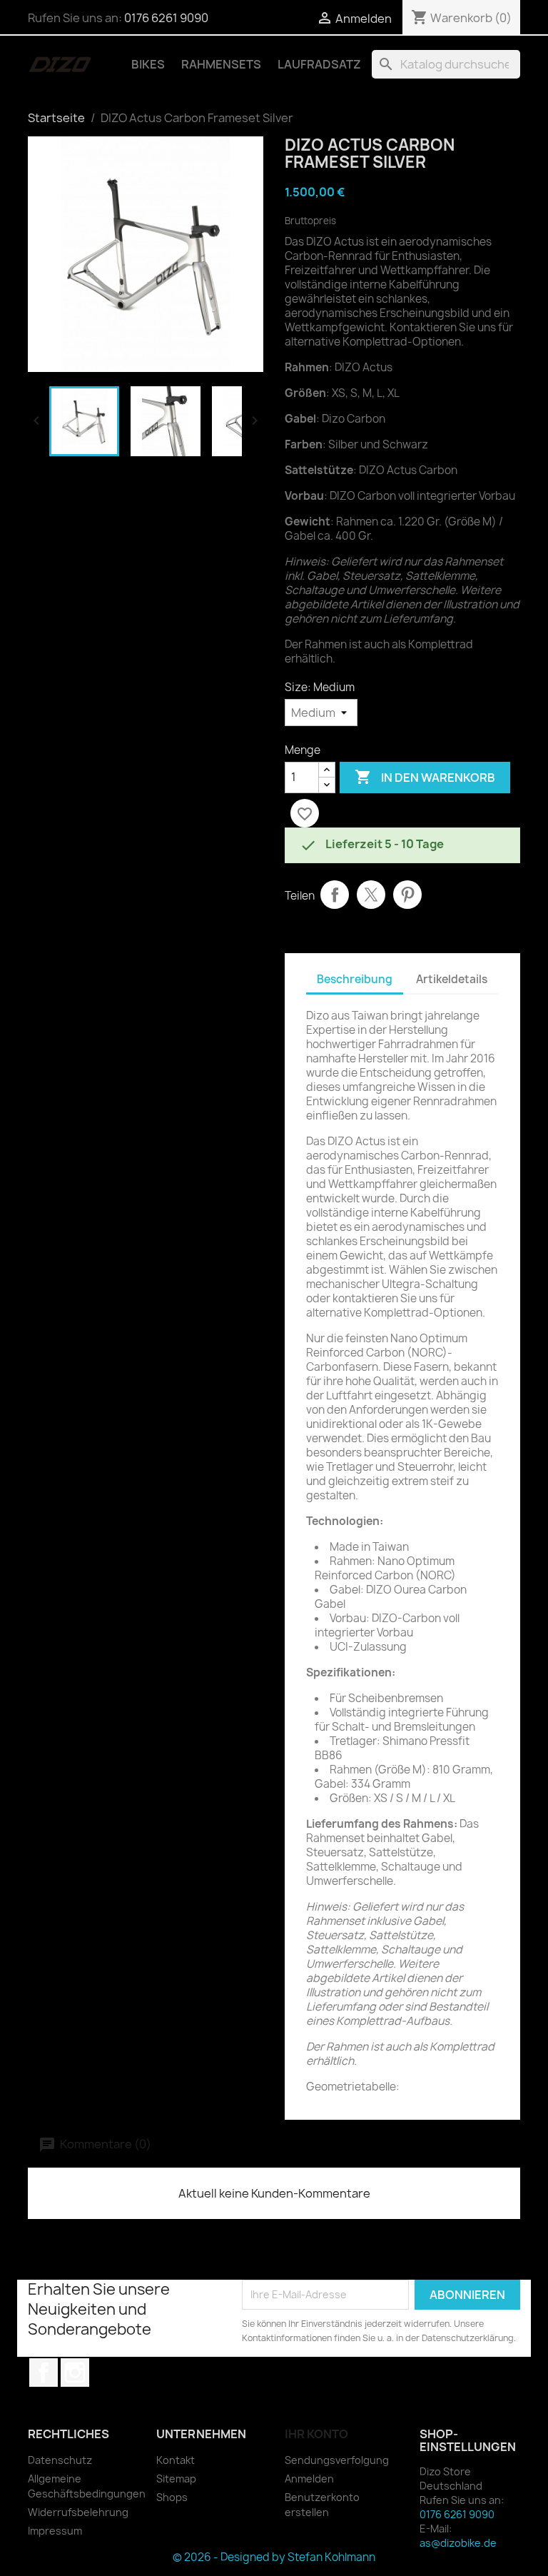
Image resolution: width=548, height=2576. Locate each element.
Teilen (335, 895)
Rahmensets (221, 64)
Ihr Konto (316, 2434)
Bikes (148, 64)
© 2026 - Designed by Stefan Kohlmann (274, 2557)
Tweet (371, 895)
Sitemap (176, 2479)
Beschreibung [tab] (355, 979)
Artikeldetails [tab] (452, 979)
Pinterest (407, 895)
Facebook (44, 2373)
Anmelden (309, 2479)
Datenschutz (60, 2460)
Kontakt (176, 2460)
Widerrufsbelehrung (78, 2512)
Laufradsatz (319, 64)
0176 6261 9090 (166, 18)
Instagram (75, 2373)
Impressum (55, 2531)
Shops (172, 2497)
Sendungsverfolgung (337, 2460)
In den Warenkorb (425, 777)
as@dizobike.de (458, 2543)
